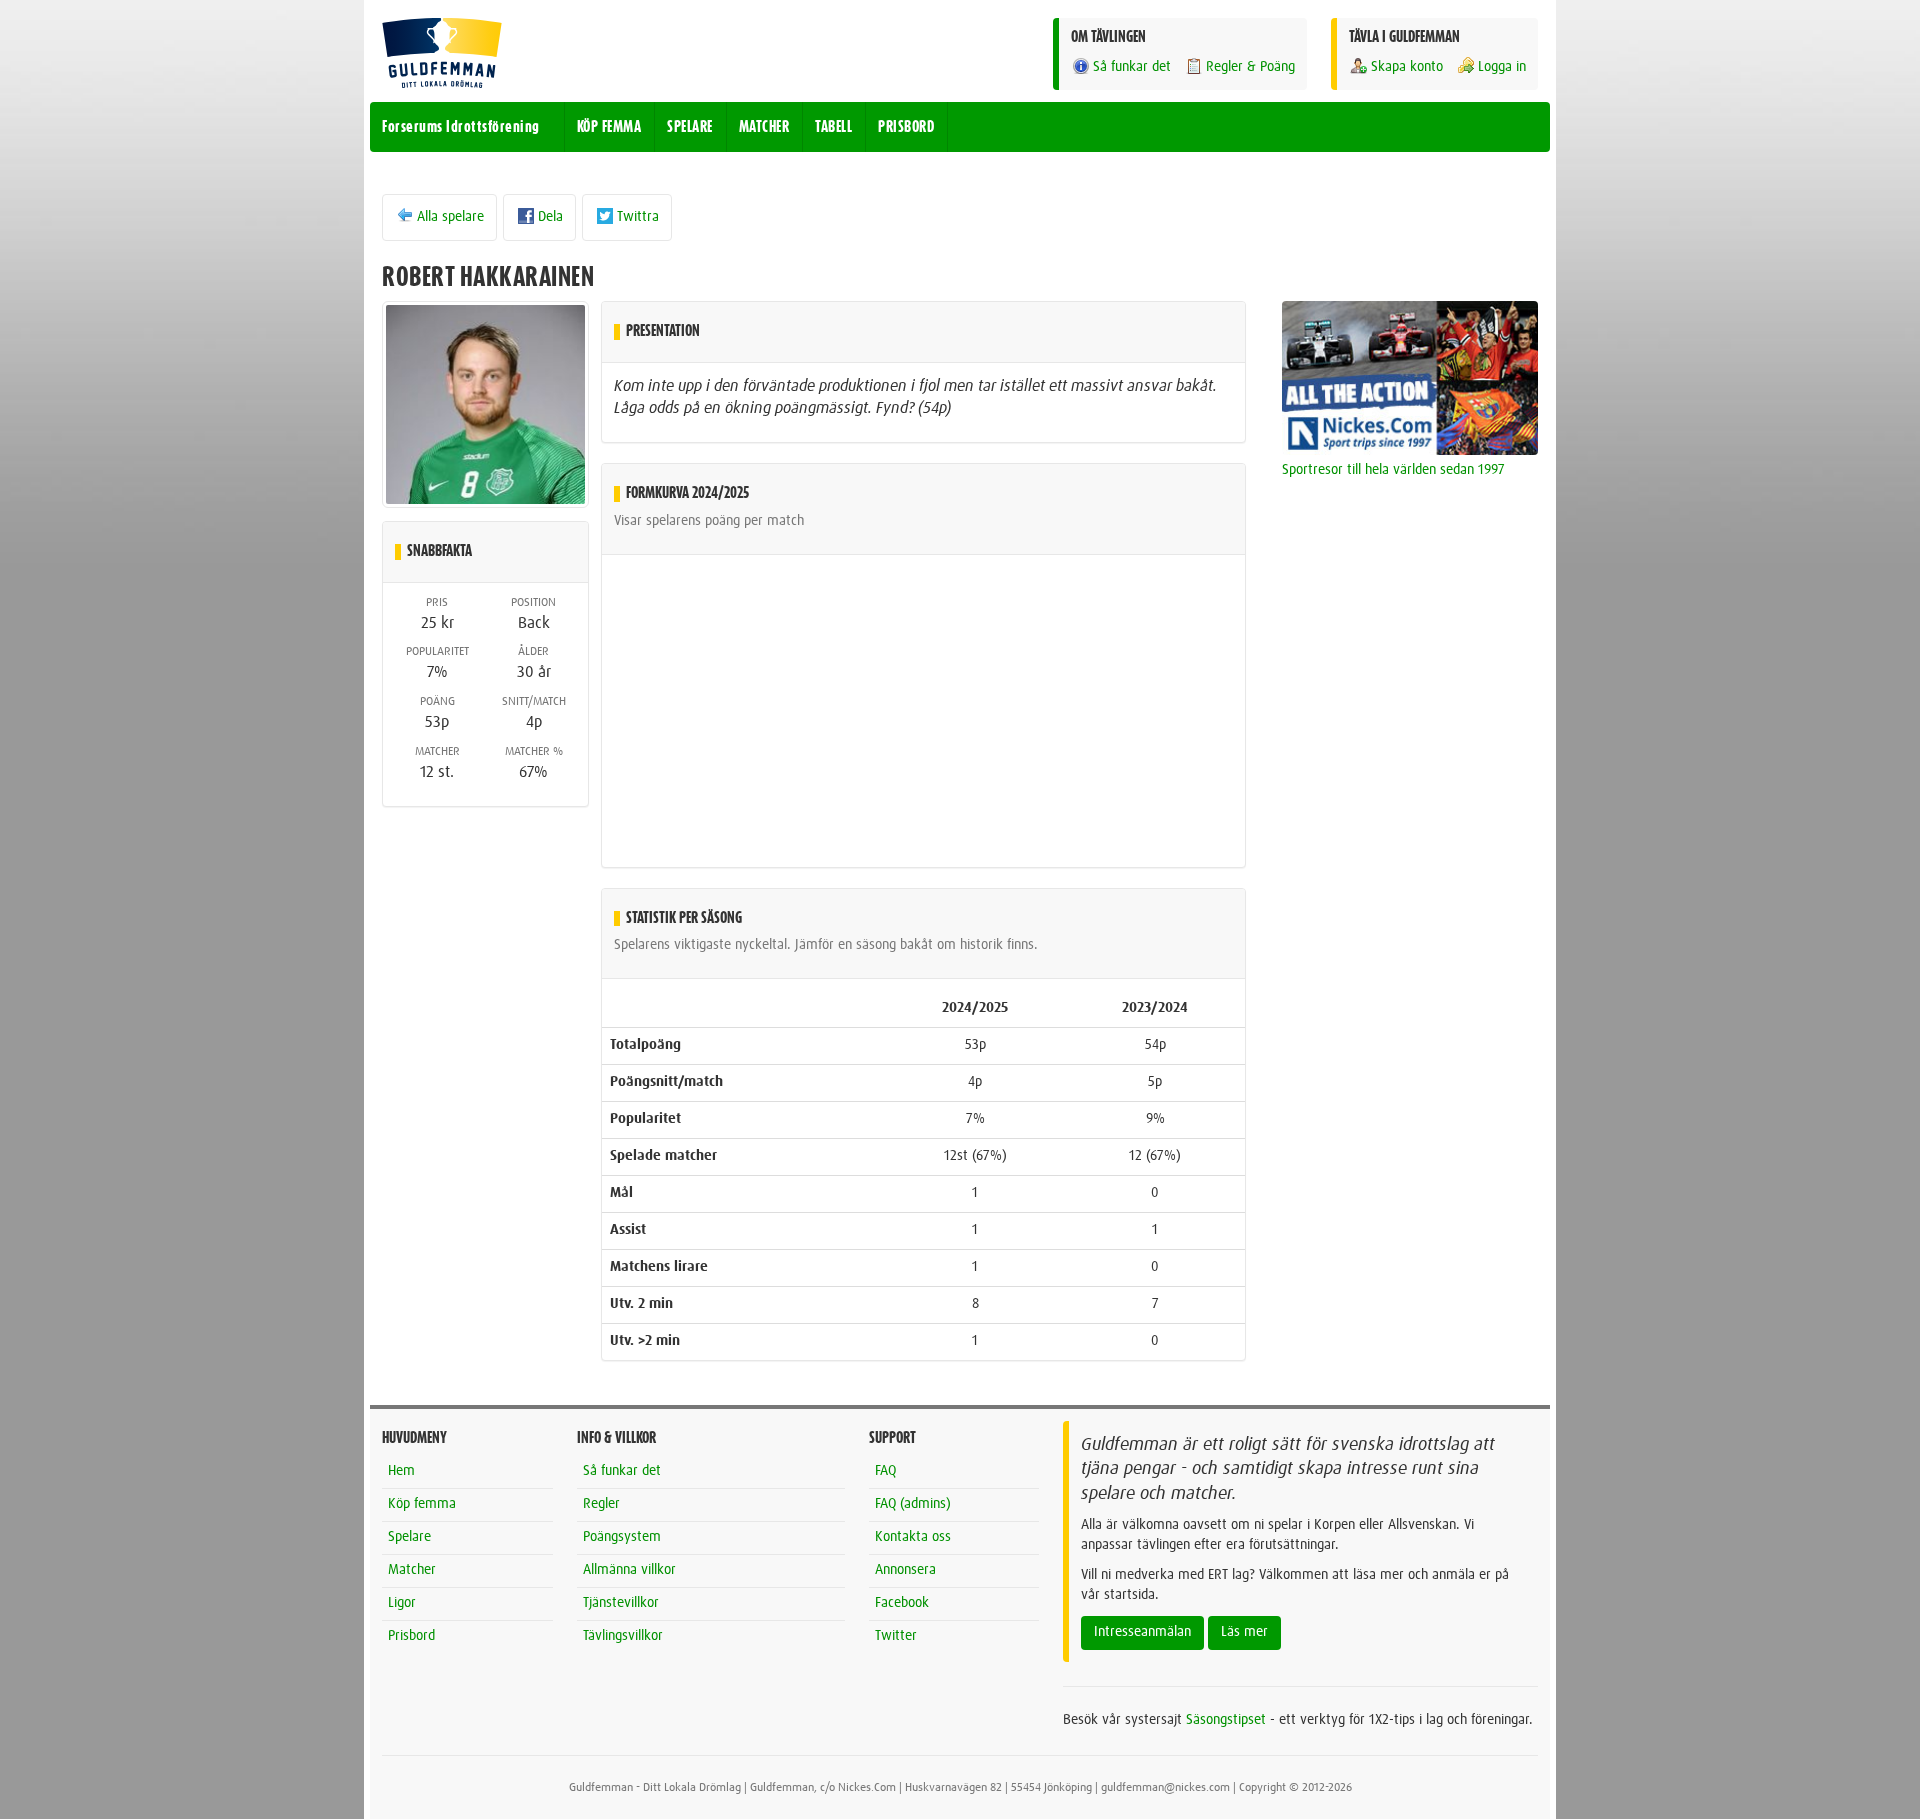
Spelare (409, 1537)
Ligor (402, 1603)
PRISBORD (906, 127)
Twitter (896, 1636)
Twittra (638, 217)
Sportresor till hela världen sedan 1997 (1393, 470)
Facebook (902, 1603)
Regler (601, 1504)
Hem (401, 1471)
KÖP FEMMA (609, 127)
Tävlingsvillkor (623, 1636)
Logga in (1502, 67)
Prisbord (411, 1636)
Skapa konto (1407, 67)
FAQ (885, 1471)
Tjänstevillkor (621, 1603)
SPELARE (690, 127)
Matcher (412, 1570)
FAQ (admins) (913, 1504)
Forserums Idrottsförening (461, 127)
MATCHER (764, 127)
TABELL (833, 127)
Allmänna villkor (629, 1570)
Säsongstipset (1226, 1720)
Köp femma (422, 1504)
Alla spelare (450, 217)
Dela (550, 217)
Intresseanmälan (1142, 1632)
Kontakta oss (913, 1537)
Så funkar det (1132, 67)
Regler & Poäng (1250, 67)
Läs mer (1244, 1632)
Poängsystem (622, 1537)
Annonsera (905, 1570)
